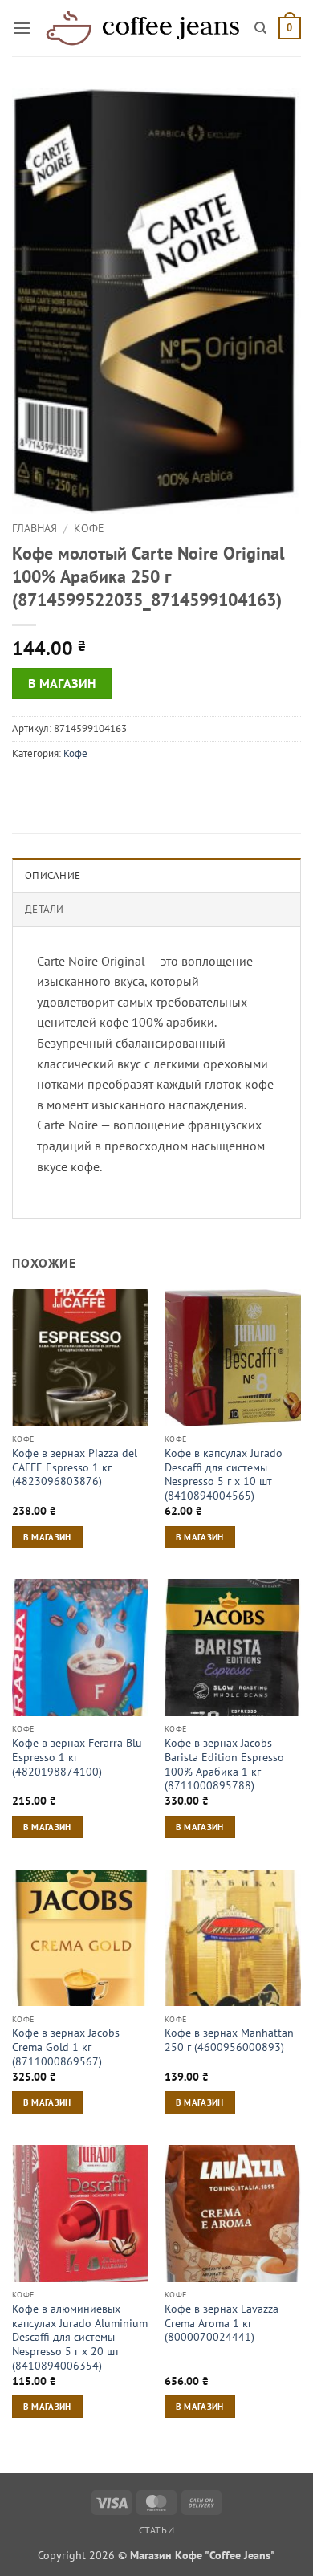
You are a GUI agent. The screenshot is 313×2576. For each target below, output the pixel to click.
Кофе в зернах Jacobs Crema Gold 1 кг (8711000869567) (66, 2047)
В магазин (62, 683)
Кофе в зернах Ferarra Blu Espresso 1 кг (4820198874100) (77, 1757)
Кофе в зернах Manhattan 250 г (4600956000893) (229, 2040)
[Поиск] (260, 28)
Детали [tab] (45, 909)
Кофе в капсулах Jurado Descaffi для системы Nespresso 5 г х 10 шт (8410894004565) (224, 1475)
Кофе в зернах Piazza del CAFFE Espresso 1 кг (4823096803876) (75, 1467)
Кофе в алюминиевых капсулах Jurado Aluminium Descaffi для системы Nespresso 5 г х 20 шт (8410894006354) (80, 2338)
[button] (22, 28)
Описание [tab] (53, 875)
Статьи (157, 2530)
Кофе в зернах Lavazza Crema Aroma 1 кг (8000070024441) (222, 2323)
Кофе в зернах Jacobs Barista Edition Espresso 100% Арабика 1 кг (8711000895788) (224, 1764)
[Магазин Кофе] (143, 28)
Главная (35, 528)
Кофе (89, 528)
